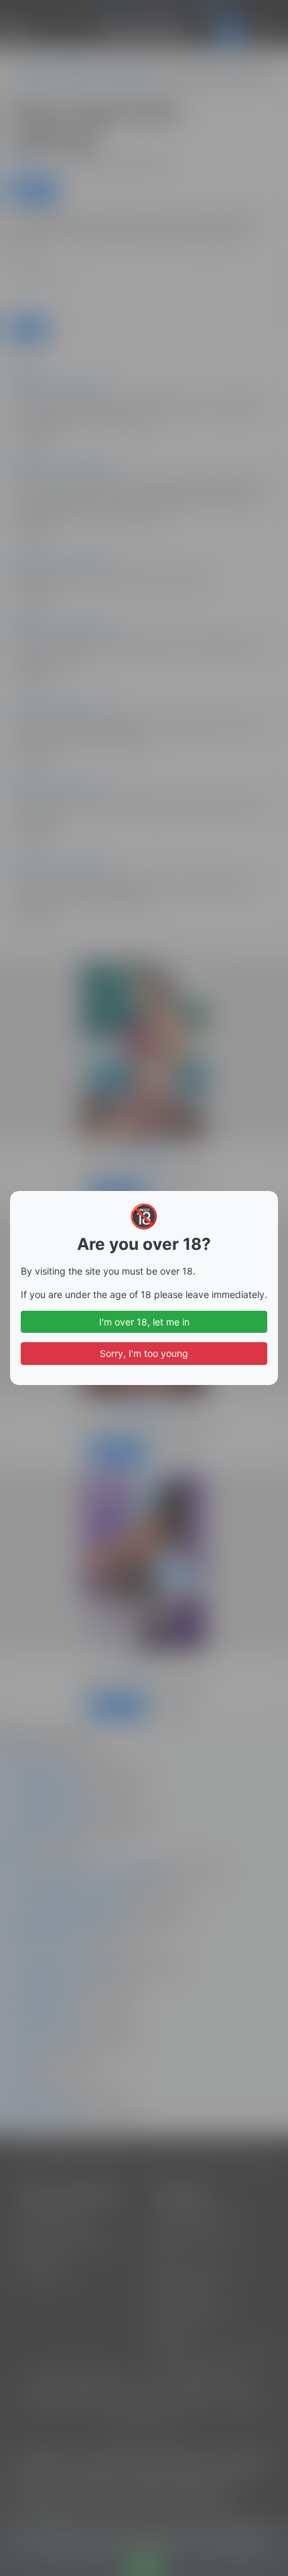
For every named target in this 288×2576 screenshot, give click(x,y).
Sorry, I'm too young (144, 1353)
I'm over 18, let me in (144, 1322)
